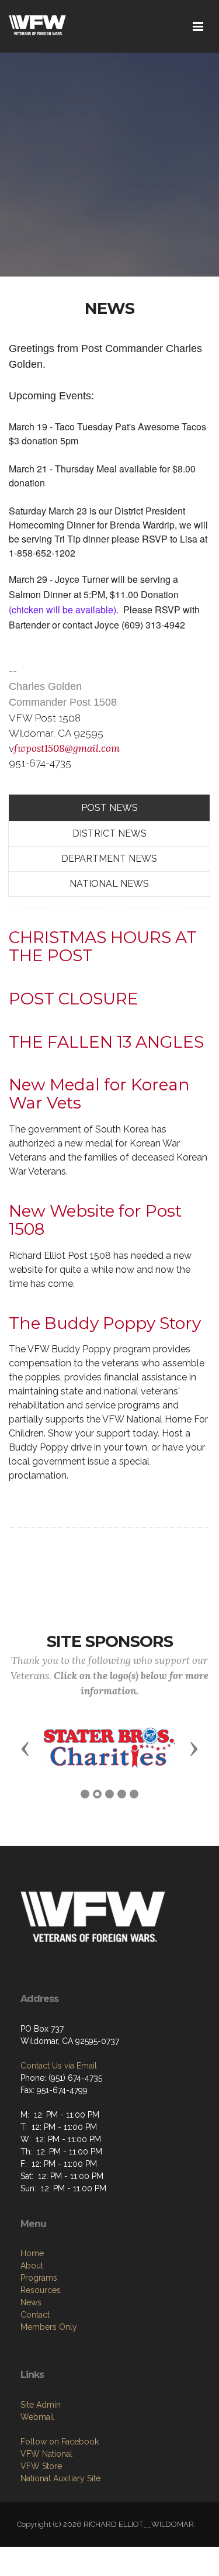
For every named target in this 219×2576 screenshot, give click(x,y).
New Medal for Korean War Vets (99, 1094)
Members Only (49, 2327)
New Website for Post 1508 (95, 1220)
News (31, 2302)
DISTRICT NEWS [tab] (109, 833)
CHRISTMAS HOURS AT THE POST (103, 946)
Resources (41, 2290)
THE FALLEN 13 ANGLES (106, 1042)
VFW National (46, 2454)
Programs (39, 2278)
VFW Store (41, 2466)
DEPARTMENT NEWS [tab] (109, 859)
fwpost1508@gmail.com (67, 748)
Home (32, 2253)
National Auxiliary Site (60, 2478)
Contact (35, 2315)
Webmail (37, 2417)
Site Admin (41, 2405)
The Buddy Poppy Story (105, 1323)
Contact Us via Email (59, 2066)
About (32, 2266)
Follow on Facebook (60, 2442)
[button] (25, 1748)
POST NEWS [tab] (109, 808)
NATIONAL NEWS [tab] (109, 884)
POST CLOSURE (74, 999)
